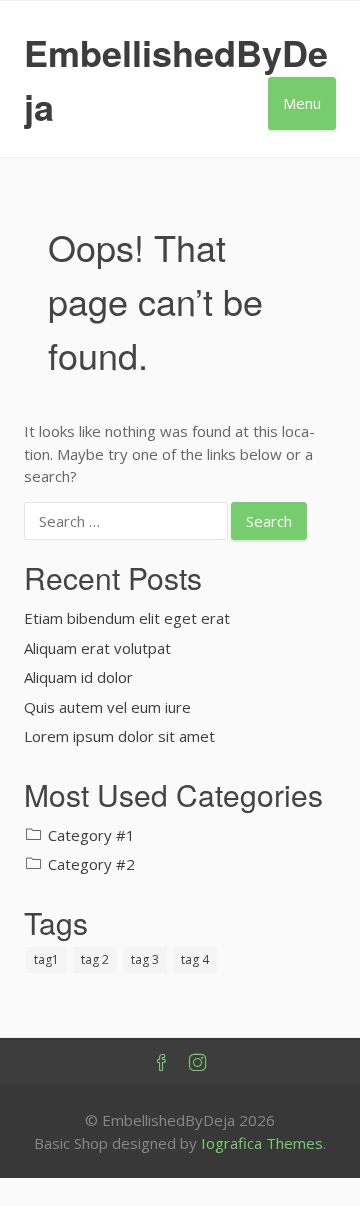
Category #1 (91, 835)
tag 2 (95, 959)
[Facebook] (162, 1063)
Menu (302, 103)
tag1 (46, 959)
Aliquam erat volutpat (97, 648)
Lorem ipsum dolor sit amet (119, 736)
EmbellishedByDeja (176, 79)
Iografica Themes (262, 1143)
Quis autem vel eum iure (107, 707)
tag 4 (195, 959)
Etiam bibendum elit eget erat (127, 618)
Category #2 (91, 864)
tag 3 (145, 959)
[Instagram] (198, 1063)
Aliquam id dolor (78, 677)
